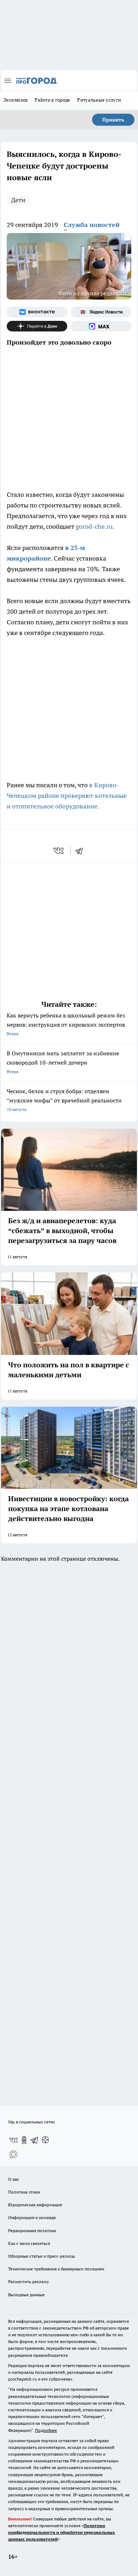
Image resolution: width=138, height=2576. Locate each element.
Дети (18, 200)
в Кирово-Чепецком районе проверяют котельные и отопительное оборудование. (67, 796)
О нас (14, 2179)
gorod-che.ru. (95, 526)
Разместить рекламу (28, 2282)
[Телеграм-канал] (35, 2140)
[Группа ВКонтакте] (37, 312)
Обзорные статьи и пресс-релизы (42, 2256)
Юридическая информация (35, 2205)
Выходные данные (26, 2295)
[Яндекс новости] (101, 312)
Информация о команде (32, 2217)
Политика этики (24, 2192)
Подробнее (46, 2430)
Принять (113, 120)
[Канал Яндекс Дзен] (37, 326)
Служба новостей (92, 225)
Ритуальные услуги (99, 100)
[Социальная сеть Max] (101, 326)
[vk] (59, 851)
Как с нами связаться (29, 2243)
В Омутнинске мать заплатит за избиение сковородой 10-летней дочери (63, 1062)
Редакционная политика (32, 2231)
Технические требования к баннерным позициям (56, 2269)
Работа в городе (52, 100)
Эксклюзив (16, 100)
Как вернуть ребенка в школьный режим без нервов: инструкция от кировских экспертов (66, 1024)
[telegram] (81, 851)
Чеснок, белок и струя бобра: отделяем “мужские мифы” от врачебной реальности (64, 1100)
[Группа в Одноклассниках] (24, 2140)
